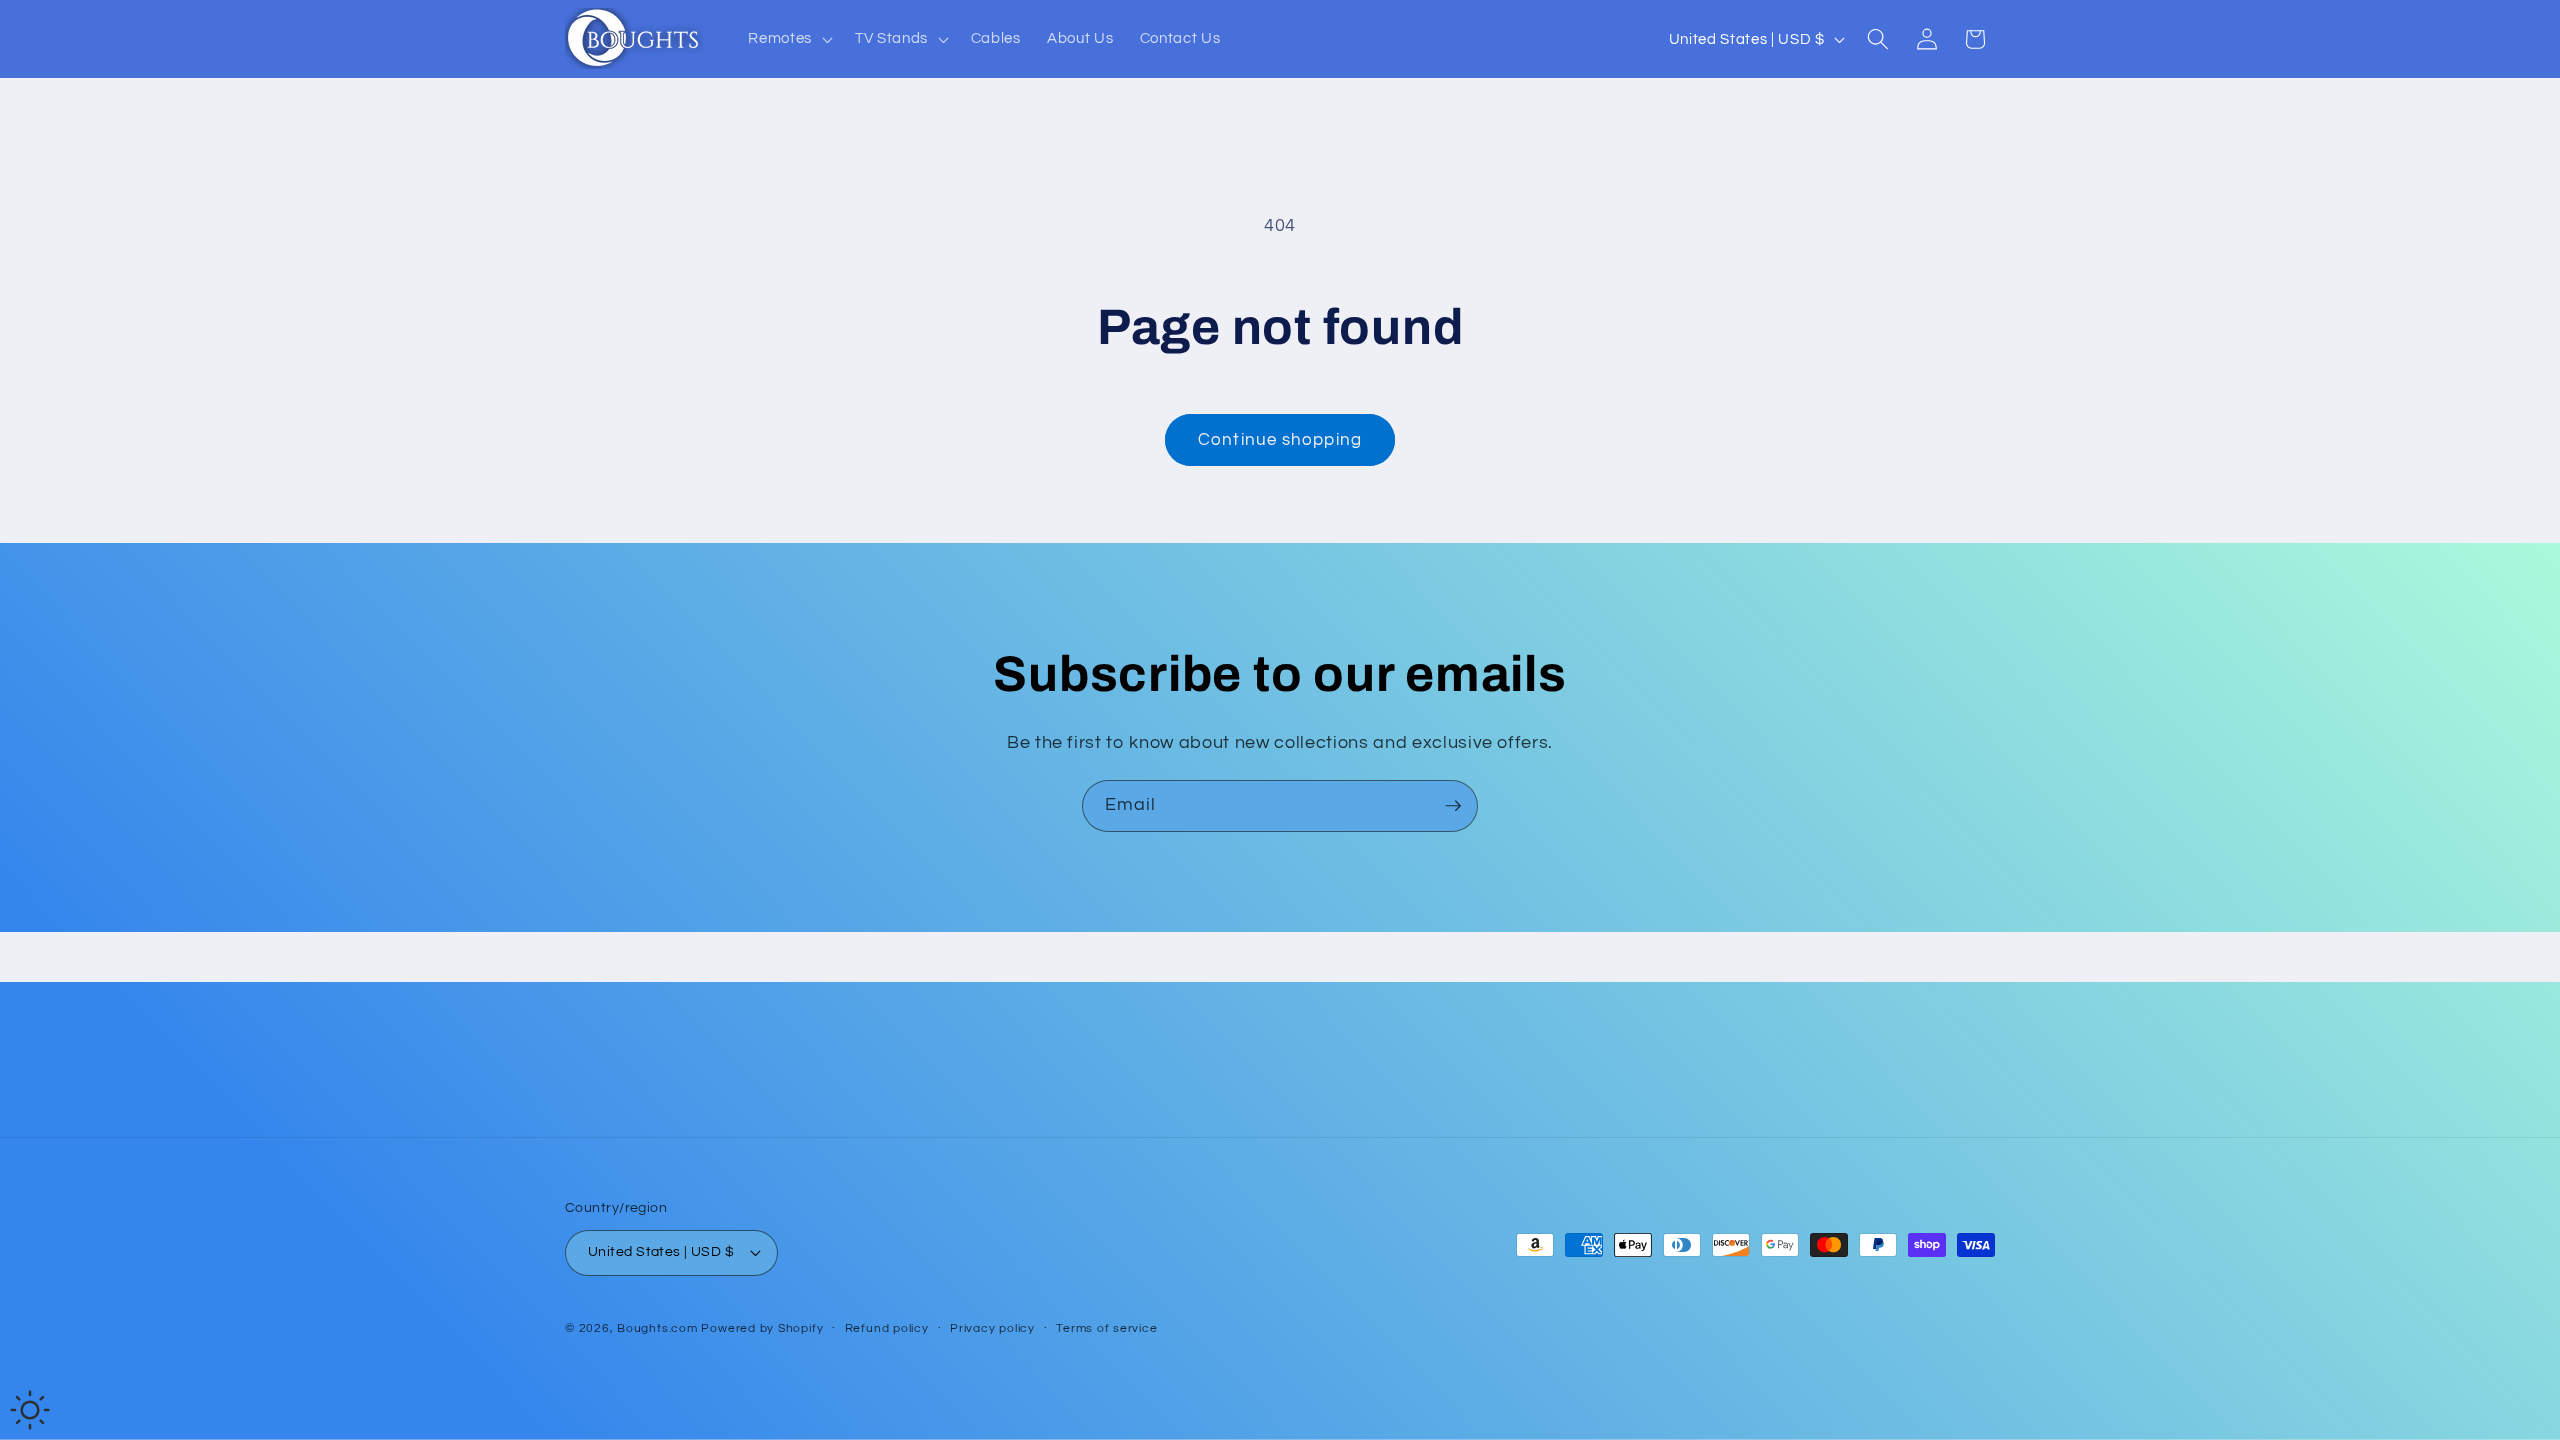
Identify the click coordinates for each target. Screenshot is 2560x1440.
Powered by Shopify (762, 1328)
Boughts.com (657, 1328)
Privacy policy (992, 1328)
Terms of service (1106, 1328)
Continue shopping (1280, 439)
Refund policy (887, 1328)
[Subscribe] (1453, 806)
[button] (788, 39)
